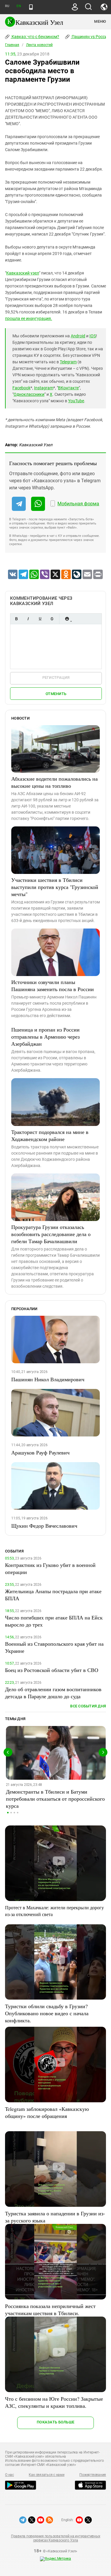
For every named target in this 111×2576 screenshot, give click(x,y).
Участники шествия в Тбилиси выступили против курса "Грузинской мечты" (55, 887)
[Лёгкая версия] (31, 7)
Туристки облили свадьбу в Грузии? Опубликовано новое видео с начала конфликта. (47, 2013)
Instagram (44, 388)
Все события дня (88, 1706)
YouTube (76, 401)
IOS (93, 336)
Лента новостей (39, 45)
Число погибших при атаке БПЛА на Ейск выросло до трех (54, 1621)
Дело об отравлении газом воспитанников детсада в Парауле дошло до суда (53, 1693)
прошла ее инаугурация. (29, 318)
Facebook (21, 388)
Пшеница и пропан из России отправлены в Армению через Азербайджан (45, 1037)
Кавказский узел (23, 273)
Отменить (56, 694)
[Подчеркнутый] (40, 619)
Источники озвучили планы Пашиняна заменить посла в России (53, 985)
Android (78, 336)
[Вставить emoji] (67, 619)
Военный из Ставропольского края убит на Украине (54, 1647)
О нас (9, 2475)
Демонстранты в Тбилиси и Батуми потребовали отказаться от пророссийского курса (55, 1799)
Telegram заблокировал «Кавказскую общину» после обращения (47, 2112)
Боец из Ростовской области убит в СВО (52, 1670)
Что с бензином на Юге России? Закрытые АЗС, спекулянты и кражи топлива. (54, 2402)
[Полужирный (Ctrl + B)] (16, 619)
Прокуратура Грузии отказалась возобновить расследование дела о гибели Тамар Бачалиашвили (51, 1234)
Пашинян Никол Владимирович (48, 1379)
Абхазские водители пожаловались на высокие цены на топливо (54, 782)
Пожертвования (93, 2475)
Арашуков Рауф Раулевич (40, 1452)
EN (19, 6)
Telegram (68, 362)
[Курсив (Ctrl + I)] (28, 619)
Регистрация (56, 677)
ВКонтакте (68, 388)
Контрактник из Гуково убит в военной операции (50, 1568)
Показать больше (55, 2422)
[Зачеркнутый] (52, 619)
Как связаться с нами (46, 2475)
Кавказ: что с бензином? (35, 37)
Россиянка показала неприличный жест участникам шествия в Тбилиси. (50, 2309)
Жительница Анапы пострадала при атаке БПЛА (53, 1595)
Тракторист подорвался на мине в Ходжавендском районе (50, 1135)
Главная (12, 45)
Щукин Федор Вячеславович (44, 1526)
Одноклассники (29, 394)
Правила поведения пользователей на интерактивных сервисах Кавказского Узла (55, 2538)
